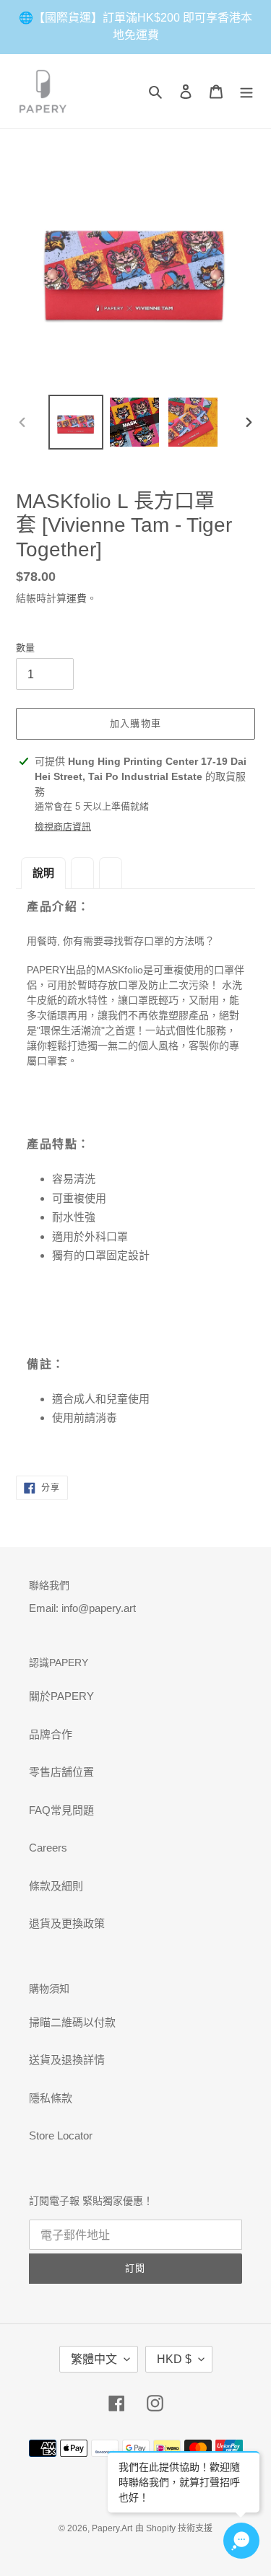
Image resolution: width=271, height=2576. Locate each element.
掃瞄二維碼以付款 (72, 2022)
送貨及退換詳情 (67, 2060)
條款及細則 (56, 1886)
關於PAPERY (61, 1696)
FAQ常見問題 (61, 1810)
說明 (43, 873)
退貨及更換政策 (67, 1923)
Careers (48, 1848)
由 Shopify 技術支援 (174, 2528)
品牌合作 (51, 1734)
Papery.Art (112, 2528)
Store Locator (61, 2135)
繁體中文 (94, 2359)
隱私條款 (51, 2098)
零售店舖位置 (61, 1772)
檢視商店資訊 (63, 827)
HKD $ (174, 2359)
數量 (25, 648)
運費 (77, 598)
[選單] (246, 91)
